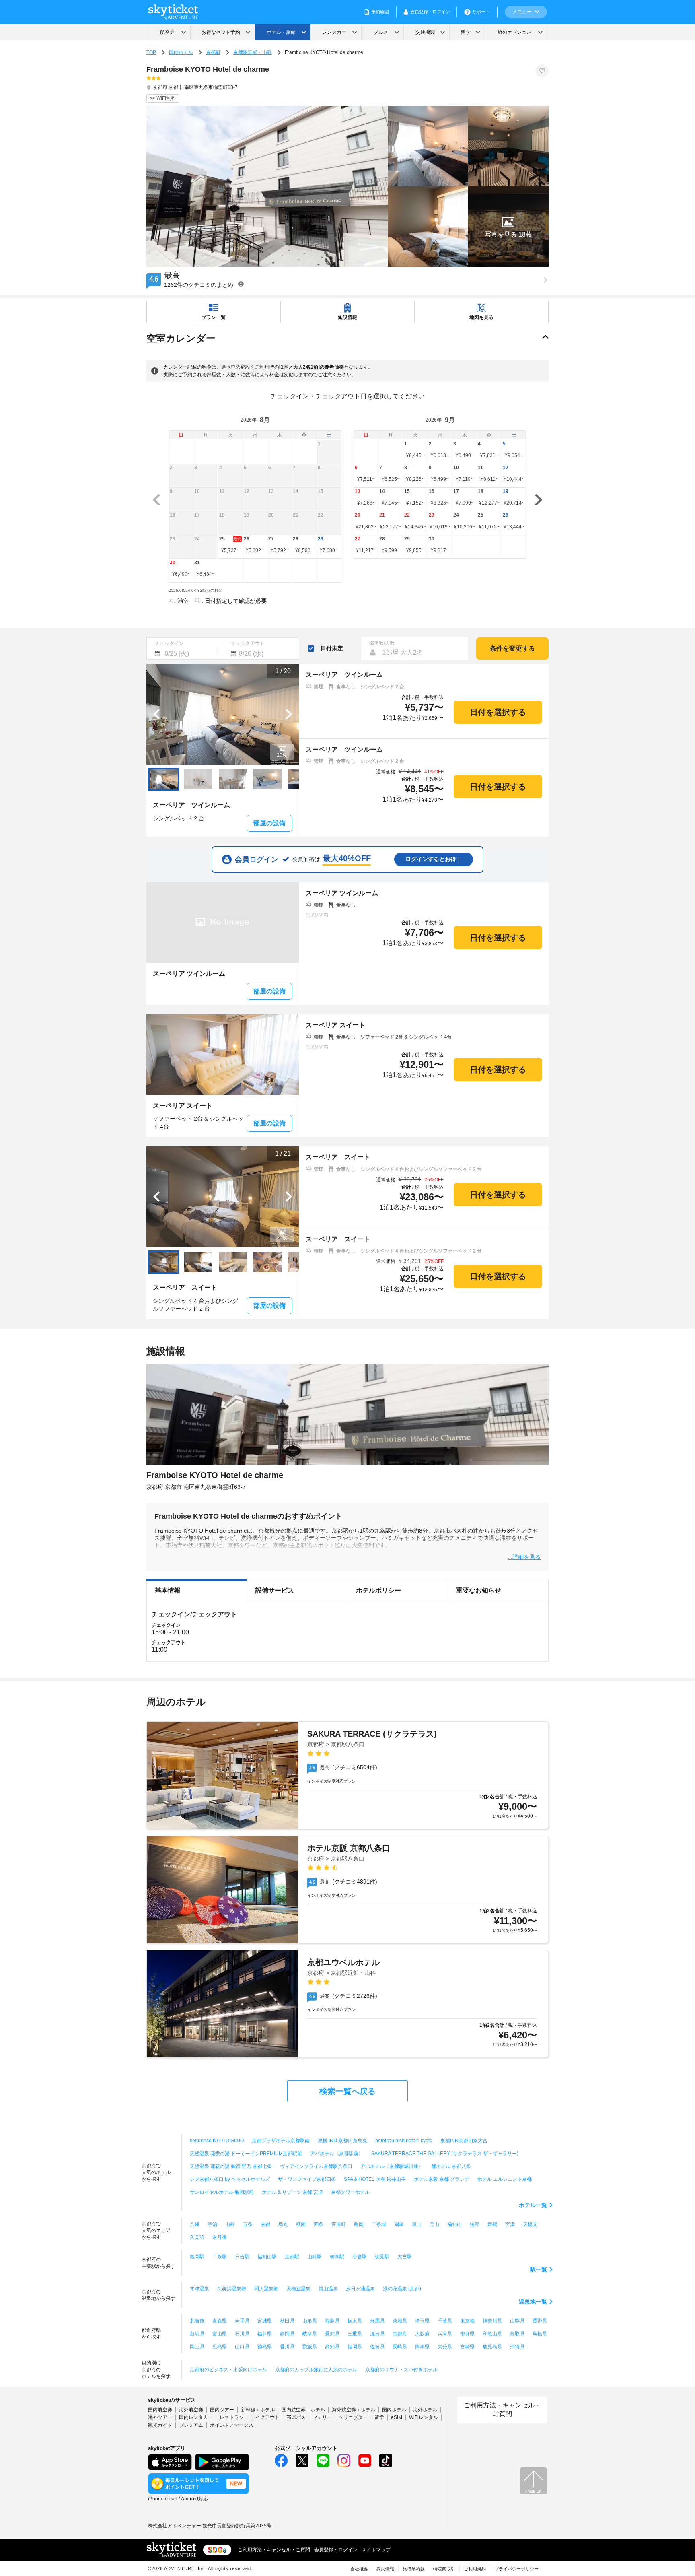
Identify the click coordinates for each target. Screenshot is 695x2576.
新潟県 (197, 2334)
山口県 (242, 2347)
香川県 (287, 2347)
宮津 (510, 2224)
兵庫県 (445, 2334)
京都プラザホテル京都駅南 (281, 2141)
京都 (265, 2224)
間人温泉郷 (266, 2289)
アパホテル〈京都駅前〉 (337, 2154)
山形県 (310, 2321)
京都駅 (292, 2257)
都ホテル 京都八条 (451, 2166)
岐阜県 (310, 2334)
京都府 (213, 52)
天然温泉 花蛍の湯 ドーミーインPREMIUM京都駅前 (246, 2154)
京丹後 (220, 2237)
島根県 (540, 2334)
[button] (508, 227)
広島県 (220, 2347)
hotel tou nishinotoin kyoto (404, 2141)
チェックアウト (248, 643)
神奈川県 (492, 2321)
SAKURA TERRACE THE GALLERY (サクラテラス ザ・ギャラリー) (445, 2154)
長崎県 (400, 2347)
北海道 (197, 2321)
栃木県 (355, 2321)
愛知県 (332, 2334)
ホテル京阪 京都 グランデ (442, 2179)
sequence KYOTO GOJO (217, 2141)
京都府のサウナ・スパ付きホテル (401, 2370)
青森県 (220, 2321)
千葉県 (445, 2321)
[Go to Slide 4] (267, 779)
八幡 (195, 2224)
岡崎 (399, 2224)
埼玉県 (422, 2321)
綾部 (475, 2224)
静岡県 (287, 2334)
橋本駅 (337, 2257)
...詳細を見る (524, 1557)
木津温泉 (199, 2289)
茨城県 (400, 2321)
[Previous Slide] (156, 714)
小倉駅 (360, 2257)
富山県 (220, 2334)
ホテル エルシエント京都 (505, 2179)
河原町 (339, 2224)
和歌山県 (492, 2334)
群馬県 (377, 2321)
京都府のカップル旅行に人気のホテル (316, 2370)
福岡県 (355, 2347)
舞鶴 (492, 2224)
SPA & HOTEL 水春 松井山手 (375, 2179)
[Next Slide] (289, 714)
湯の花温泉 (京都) (402, 2289)
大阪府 (422, 2334)
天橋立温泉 (298, 2289)
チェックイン (169, 643)
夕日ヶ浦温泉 (360, 2289)
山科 (230, 2224)
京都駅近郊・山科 (253, 52)
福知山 (454, 2224)
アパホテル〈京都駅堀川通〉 (392, 2166)
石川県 (242, 2334)
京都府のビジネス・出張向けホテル (228, 2370)
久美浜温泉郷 (232, 2289)
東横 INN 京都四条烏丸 (342, 2141)
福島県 (332, 2321)
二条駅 (220, 2257)
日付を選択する (498, 712)
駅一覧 (539, 2269)
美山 (434, 2224)
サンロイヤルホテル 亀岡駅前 (222, 2192)
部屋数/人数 (382, 643)
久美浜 (197, 2237)
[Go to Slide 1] (164, 779)
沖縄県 (517, 2347)
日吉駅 (242, 2257)
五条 (248, 2224)
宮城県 (265, 2321)
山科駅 (315, 2257)
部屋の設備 (269, 823)
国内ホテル (181, 52)
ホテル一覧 (533, 2205)
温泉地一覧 (533, 2302)
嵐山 (417, 2224)
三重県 (355, 2334)
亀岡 (359, 2224)
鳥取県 (517, 2334)
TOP (151, 52)
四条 (319, 2224)
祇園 (301, 2224)
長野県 (540, 2321)
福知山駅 (267, 2257)
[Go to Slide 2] (198, 779)
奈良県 (467, 2334)
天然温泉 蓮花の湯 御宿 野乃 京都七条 (231, 2166)
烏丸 (283, 2224)
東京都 (467, 2321)
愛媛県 (310, 2347)
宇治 (212, 2224)
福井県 (265, 2334)
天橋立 (530, 2224)
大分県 (445, 2347)
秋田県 (287, 2321)
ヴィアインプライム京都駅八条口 (316, 2166)
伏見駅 (382, 2257)
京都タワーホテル (350, 2192)
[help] (241, 284)
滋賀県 (377, 2334)
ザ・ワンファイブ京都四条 (307, 2179)
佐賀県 (377, 2347)
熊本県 (422, 2347)
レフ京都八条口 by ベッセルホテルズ (230, 2179)
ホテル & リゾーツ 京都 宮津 (292, 2192)
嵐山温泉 (328, 2289)
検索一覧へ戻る (347, 2091)
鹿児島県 (492, 2347)
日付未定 (332, 648)
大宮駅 (405, 2257)
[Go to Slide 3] (233, 779)
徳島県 (265, 2347)
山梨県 (517, 2321)
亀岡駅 (197, 2257)
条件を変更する (512, 648)
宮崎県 (467, 2347)
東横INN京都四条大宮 (464, 2141)
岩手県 (242, 2321)
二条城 (379, 2224)
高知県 (332, 2347)
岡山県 (197, 2347)
